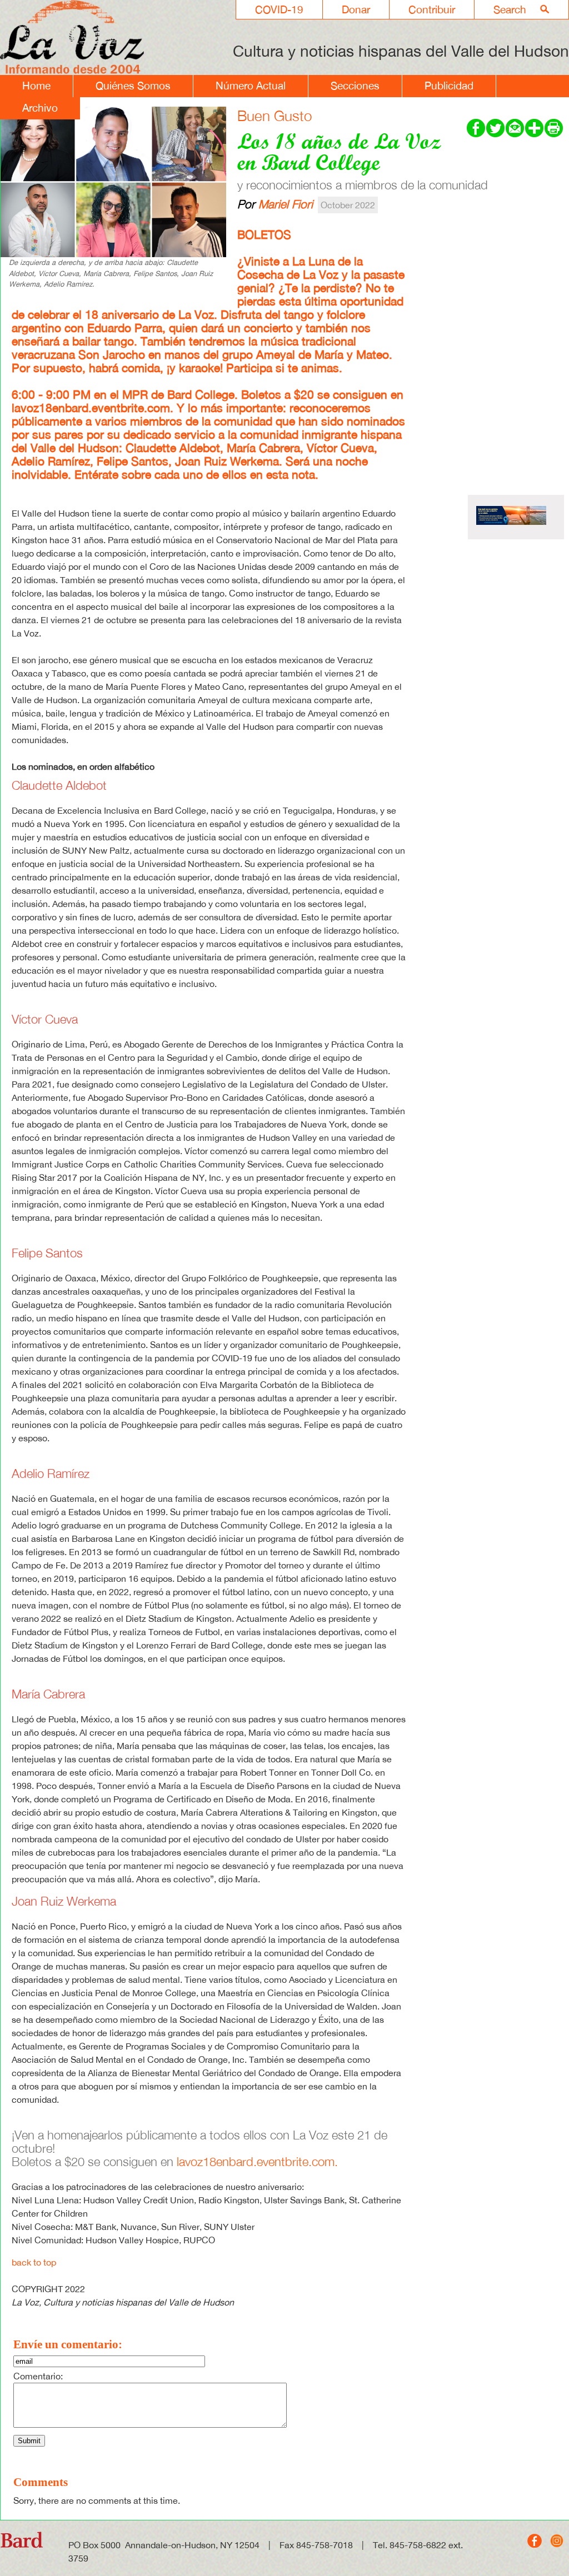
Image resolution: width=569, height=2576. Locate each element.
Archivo (40, 108)
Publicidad (449, 86)
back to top (34, 2262)
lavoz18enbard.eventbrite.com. (93, 408)
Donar (356, 9)
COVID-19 (279, 9)
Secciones (355, 86)
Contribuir (432, 9)
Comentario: (38, 2376)
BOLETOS (264, 235)
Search (510, 9)
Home (36, 86)
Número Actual (251, 86)
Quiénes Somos (133, 86)
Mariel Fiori (286, 204)
